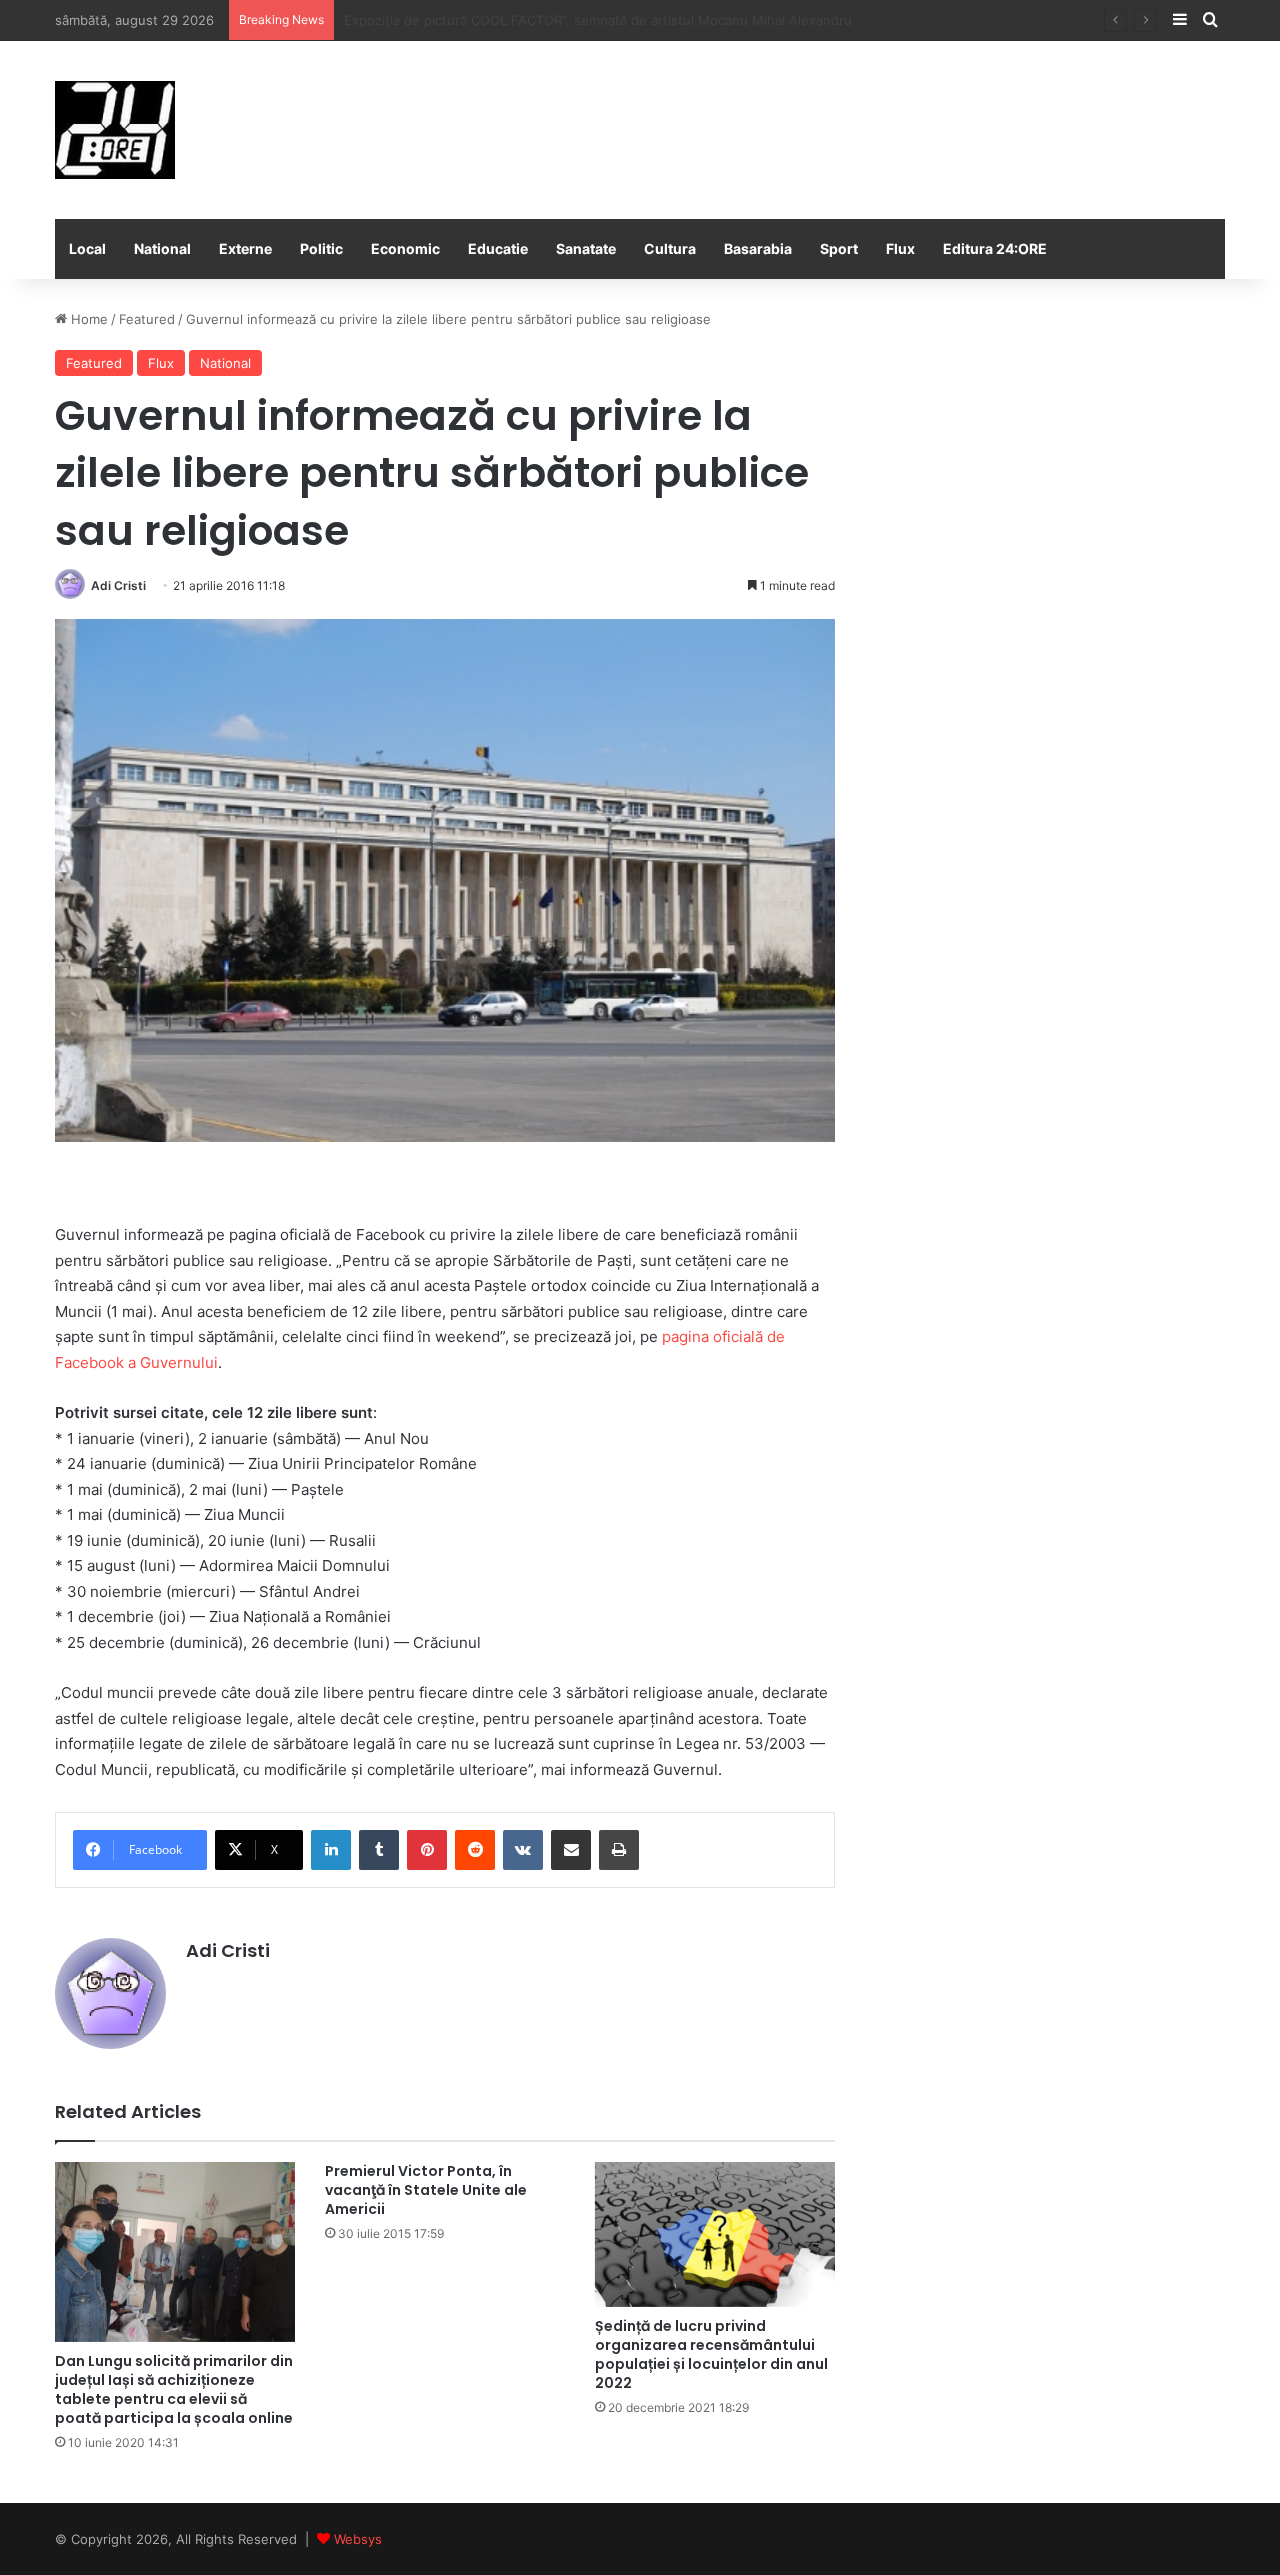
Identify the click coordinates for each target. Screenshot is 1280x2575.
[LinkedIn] (331, 1850)
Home (87, 319)
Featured (147, 319)
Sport (839, 248)
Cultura (670, 248)
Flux (900, 248)
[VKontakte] (523, 1850)
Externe (245, 248)
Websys (358, 2539)
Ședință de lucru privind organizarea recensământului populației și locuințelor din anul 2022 (711, 2354)
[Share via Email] (571, 1850)
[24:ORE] (115, 130)
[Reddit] (475, 1850)
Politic (321, 248)
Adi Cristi (118, 585)
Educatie (498, 248)
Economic (405, 248)
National (162, 248)
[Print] (619, 1850)
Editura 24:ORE (995, 248)
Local (87, 248)
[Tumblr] (379, 1850)
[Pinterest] (427, 1850)
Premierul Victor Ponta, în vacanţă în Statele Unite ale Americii (426, 2190)
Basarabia (758, 248)
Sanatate (586, 248)
